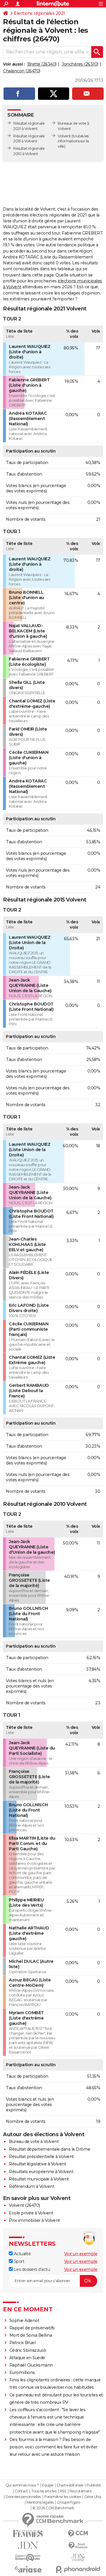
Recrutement (81, 2491)
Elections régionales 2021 (39, 13)
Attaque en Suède (27, 2358)
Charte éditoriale (70, 2485)
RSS (63, 2491)
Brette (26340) (42, 64)
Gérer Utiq (93, 2497)
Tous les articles (44, 2491)
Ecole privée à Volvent (31, 2213)
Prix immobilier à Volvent (34, 2220)
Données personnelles (23, 2497)
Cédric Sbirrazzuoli (28, 2350)
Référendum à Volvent (32, 2186)
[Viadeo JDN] (78, 2558)
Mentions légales (40, 2502)
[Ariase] (28, 2569)
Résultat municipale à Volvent (39, 2179)
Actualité (22, 2254)
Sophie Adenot (24, 2320)
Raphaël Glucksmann (31, 2365)
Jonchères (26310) (80, 64)
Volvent (64, 136)
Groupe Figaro (68, 2502)
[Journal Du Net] (28, 2545)
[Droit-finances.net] (78, 2546)
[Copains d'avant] (28, 2558)
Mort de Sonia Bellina (31, 2335)
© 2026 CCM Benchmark (53, 2508)
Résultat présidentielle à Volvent (41, 2157)
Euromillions (22, 2372)
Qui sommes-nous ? (22, 2485)
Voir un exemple (81, 2254)
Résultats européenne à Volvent (41, 2172)
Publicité (94, 2485)
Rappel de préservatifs (32, 2328)
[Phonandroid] (78, 2569)
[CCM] (78, 2534)
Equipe (48, 2485)
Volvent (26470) (24, 2205)
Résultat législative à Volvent (37, 2164)
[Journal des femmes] (28, 2534)
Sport (18, 2261)
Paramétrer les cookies (62, 2497)
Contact (21, 2491)
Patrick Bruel (23, 2343)
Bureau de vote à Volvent (34, 2141)
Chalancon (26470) (22, 71)
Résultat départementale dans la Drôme (50, 2149)
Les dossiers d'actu (31, 2269)
